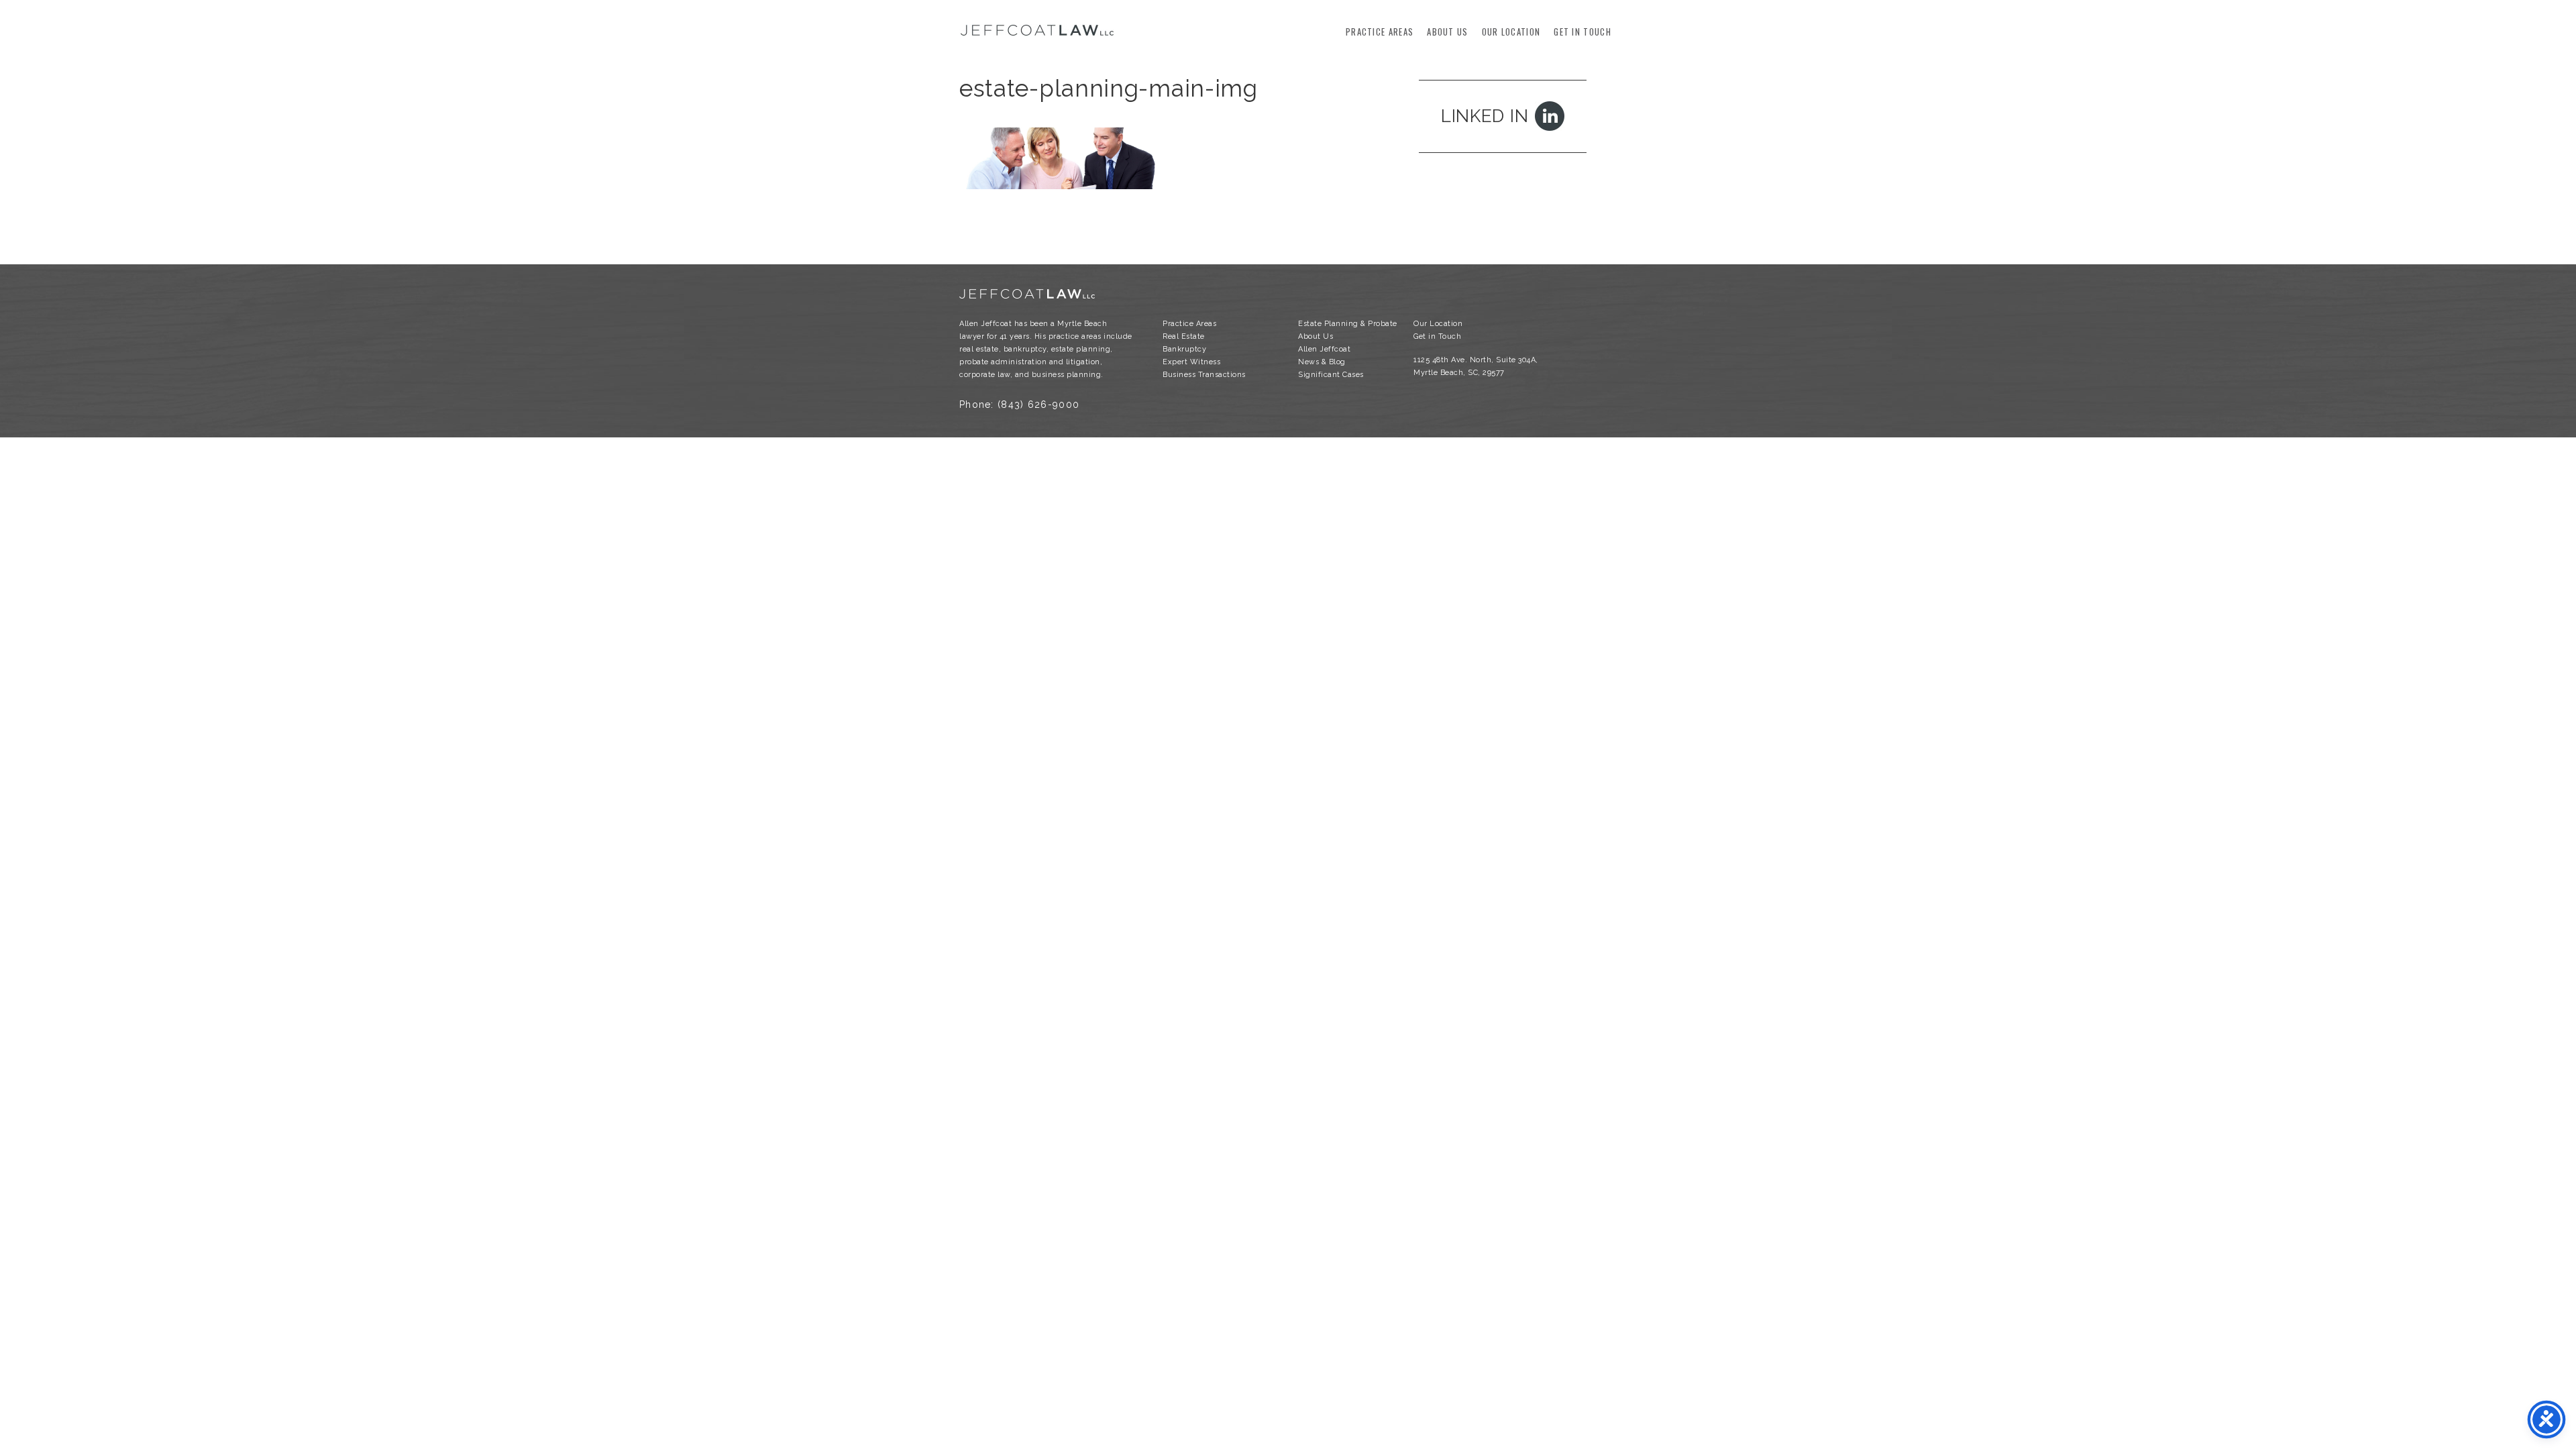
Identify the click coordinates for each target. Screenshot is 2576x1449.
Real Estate (1184, 336)
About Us (1447, 32)
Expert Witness (1191, 362)
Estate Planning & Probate (1348, 324)
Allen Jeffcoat (1324, 349)
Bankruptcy (1184, 349)
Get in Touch (1582, 32)
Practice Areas (1380, 32)
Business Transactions (1204, 375)
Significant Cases (1331, 375)
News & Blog (1322, 362)
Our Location (1511, 32)
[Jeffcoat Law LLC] (1037, 34)
